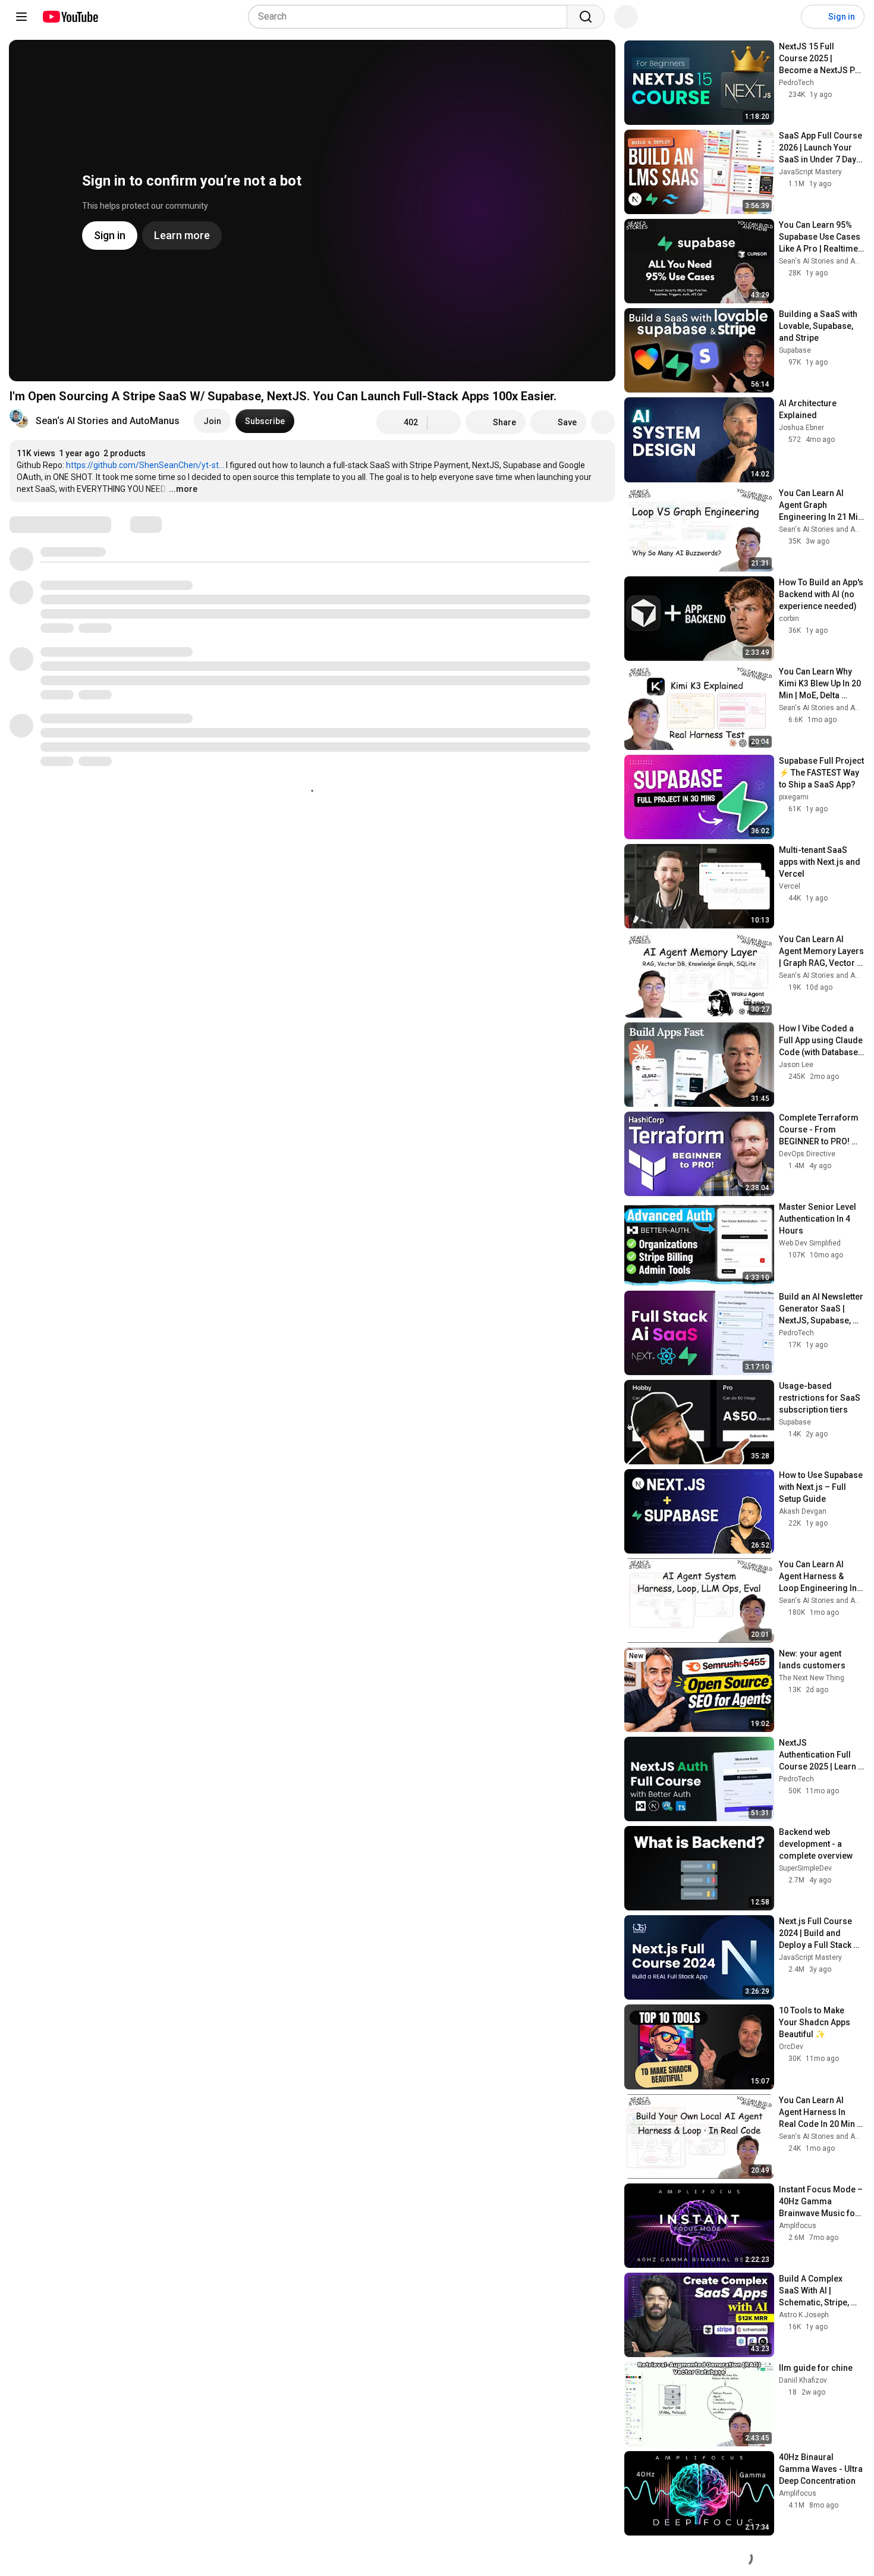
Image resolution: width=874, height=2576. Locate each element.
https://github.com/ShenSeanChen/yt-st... (145, 465)
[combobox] (411, 17)
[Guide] (21, 17)
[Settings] (784, 17)
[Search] (586, 17)
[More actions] (603, 422)
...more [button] (183, 489)
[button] (108, 421)
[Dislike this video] (444, 422)
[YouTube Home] (70, 17)
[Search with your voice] (626, 17)
